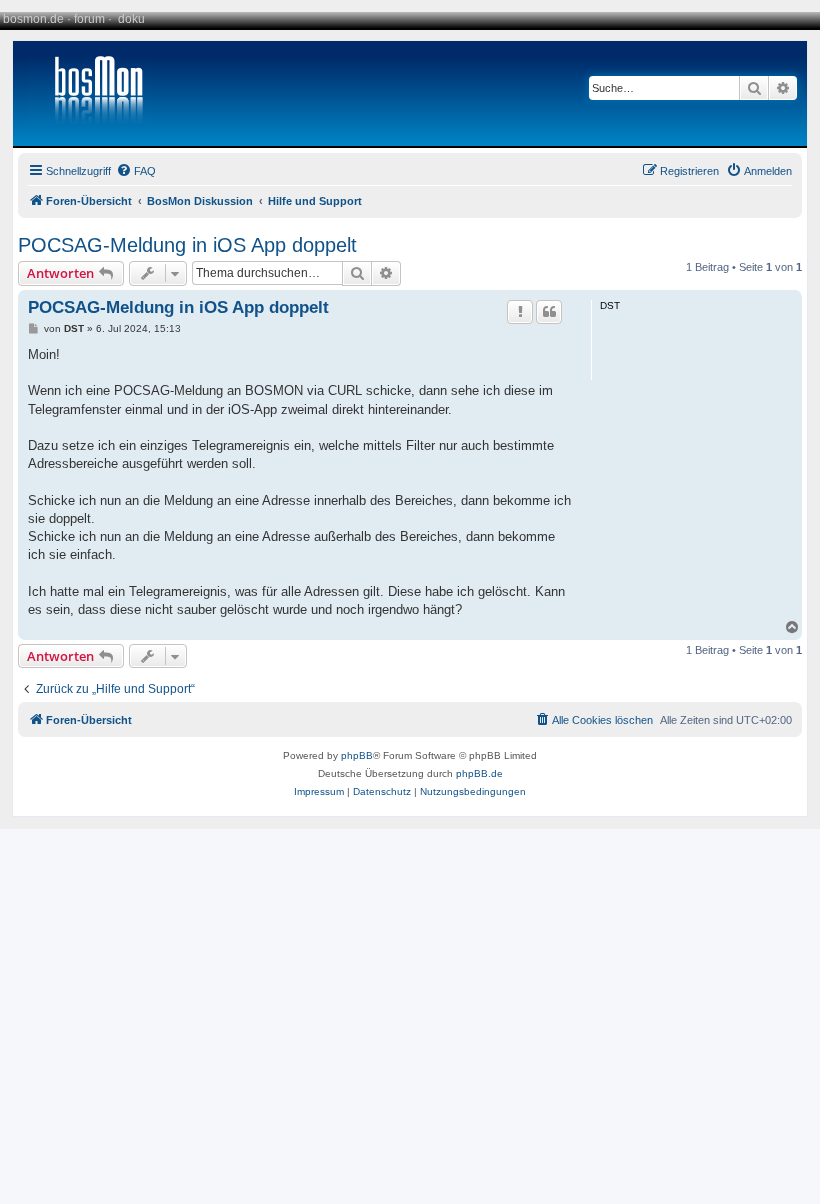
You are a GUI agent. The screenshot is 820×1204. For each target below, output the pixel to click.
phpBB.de (479, 773)
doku (131, 19)
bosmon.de (33, 19)
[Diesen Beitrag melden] (520, 312)
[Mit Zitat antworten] (549, 312)
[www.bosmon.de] (91, 93)
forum (89, 19)
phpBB (357, 755)
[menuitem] (136, 171)
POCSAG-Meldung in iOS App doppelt (187, 245)
